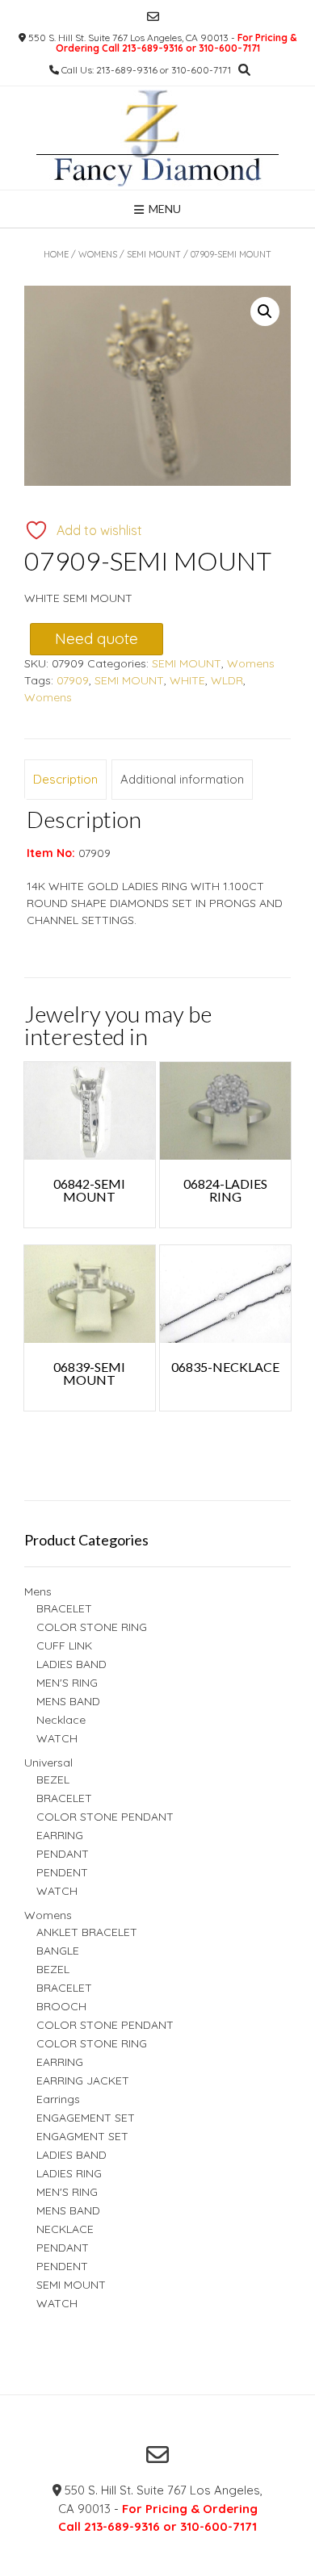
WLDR (227, 680)
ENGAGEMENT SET (86, 2118)
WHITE (187, 680)
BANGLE (58, 1951)
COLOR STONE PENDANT (105, 1817)
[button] (265, 312)
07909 (73, 680)
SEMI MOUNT (154, 254)
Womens (98, 254)
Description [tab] (65, 779)
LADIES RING (69, 2173)
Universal (48, 1763)
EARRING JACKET (83, 2080)
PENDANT (63, 1854)
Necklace (61, 1720)
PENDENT (62, 1872)
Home (56, 254)
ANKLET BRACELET (87, 1932)
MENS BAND (68, 1701)
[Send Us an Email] (153, 17)
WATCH (57, 1738)
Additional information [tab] (182, 779)
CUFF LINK (64, 1646)
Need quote (97, 638)
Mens (38, 1591)
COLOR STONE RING (92, 1627)
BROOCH (61, 2006)
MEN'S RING (67, 1683)
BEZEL (53, 1779)
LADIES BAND (71, 1664)
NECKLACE (65, 2229)
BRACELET (64, 1608)
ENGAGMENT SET (82, 2136)
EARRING (60, 1835)
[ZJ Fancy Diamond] (157, 138)
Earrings (58, 2099)
